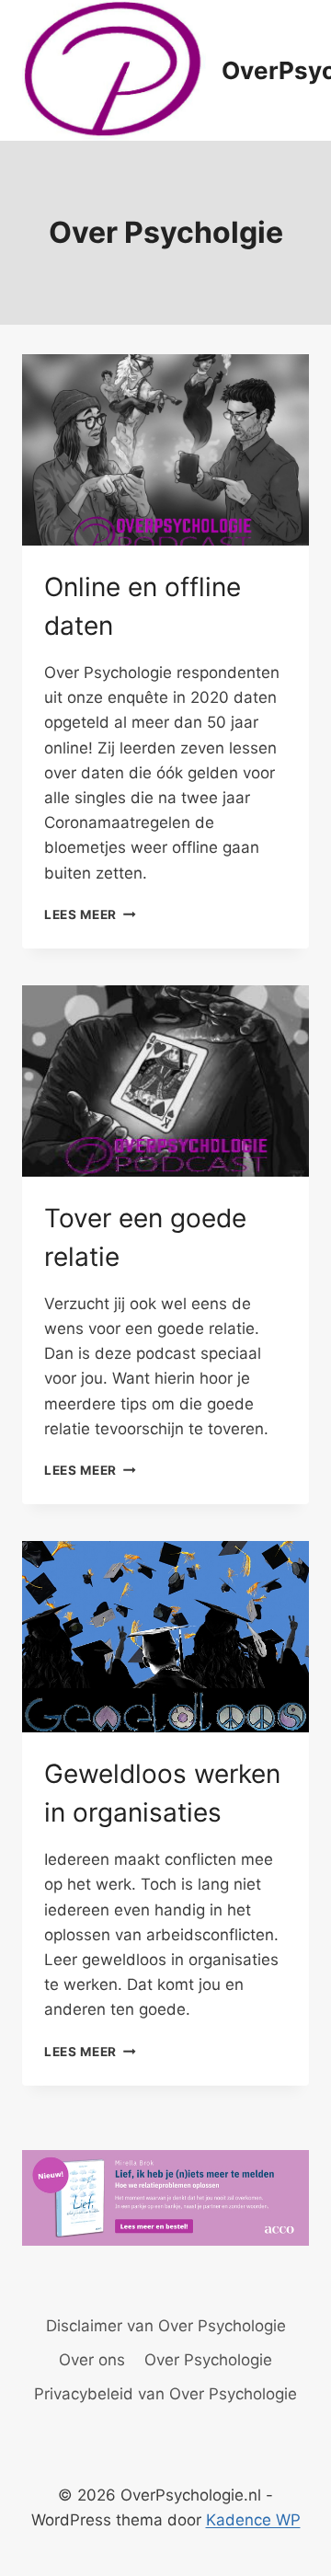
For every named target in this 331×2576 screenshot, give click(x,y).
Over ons (92, 2360)
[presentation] (165, 450)
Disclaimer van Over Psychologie (166, 2326)
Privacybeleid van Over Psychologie (165, 2394)
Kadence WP (253, 2520)
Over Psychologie (208, 2360)
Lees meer (90, 914)
